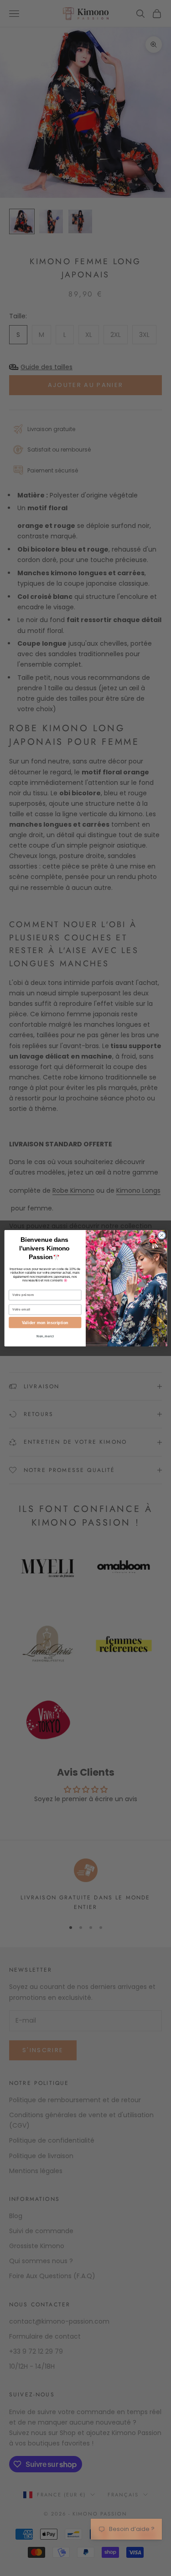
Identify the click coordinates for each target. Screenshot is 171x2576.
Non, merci (45, 1336)
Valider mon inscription (45, 1322)
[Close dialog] (161, 1235)
